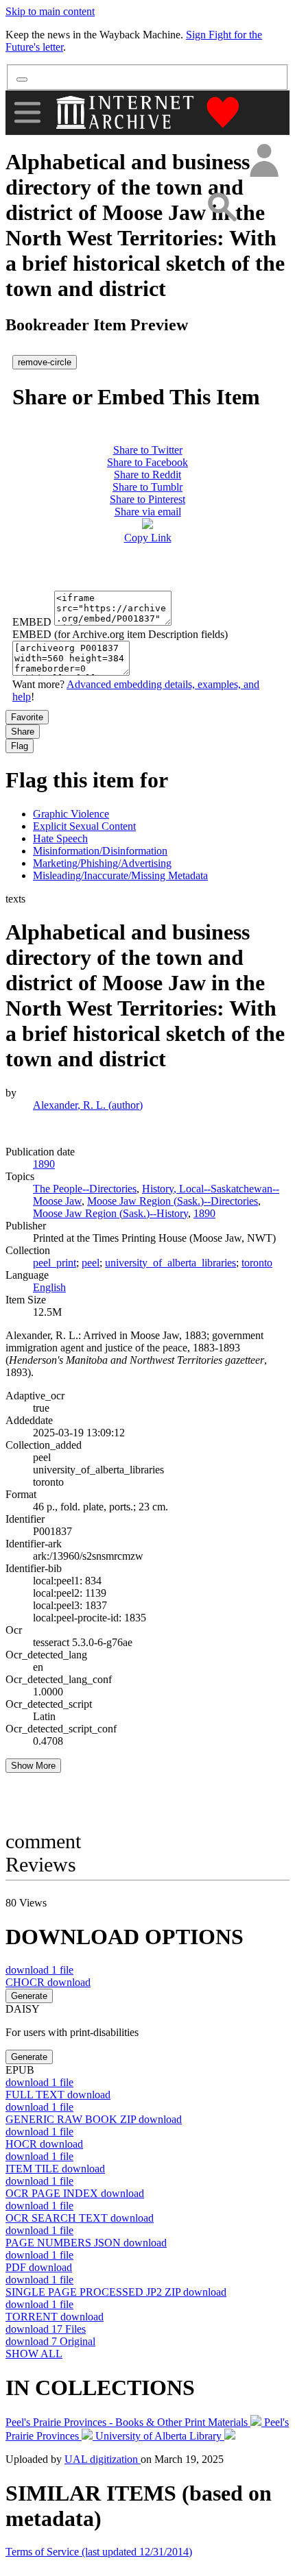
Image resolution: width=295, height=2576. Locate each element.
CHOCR (48, 1982)
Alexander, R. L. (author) (88, 1105)
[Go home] (127, 112)
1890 (204, 1213)
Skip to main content (50, 11)
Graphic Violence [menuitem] (71, 814)
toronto (257, 1263)
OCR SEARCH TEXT (80, 2218)
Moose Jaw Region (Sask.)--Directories (173, 1201)
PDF (39, 2267)
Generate (29, 1996)
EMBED (32, 622)
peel (91, 1263)
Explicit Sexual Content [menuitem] (84, 826)
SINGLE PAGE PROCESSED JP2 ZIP (116, 2292)
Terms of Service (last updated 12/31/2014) (99, 2552)
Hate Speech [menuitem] (60, 838)
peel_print (55, 1263)
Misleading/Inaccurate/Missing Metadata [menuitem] (120, 875)
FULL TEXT (58, 2095)
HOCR (44, 2144)
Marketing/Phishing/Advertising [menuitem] (102, 863)
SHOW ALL (34, 2354)
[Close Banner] (22, 79)
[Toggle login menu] (263, 161)
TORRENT (55, 2317)
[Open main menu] (27, 112)
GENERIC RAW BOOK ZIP (94, 2119)
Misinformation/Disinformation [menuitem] (100, 851)
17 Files (46, 2329)
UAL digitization (103, 2459)
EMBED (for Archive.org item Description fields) (120, 634)
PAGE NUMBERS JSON (86, 2243)
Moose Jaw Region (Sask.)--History (110, 1213)
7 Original (50, 2341)
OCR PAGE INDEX (75, 2193)
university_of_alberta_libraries (170, 1263)
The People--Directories (85, 1189)
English (49, 1287)
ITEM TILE (55, 2169)
